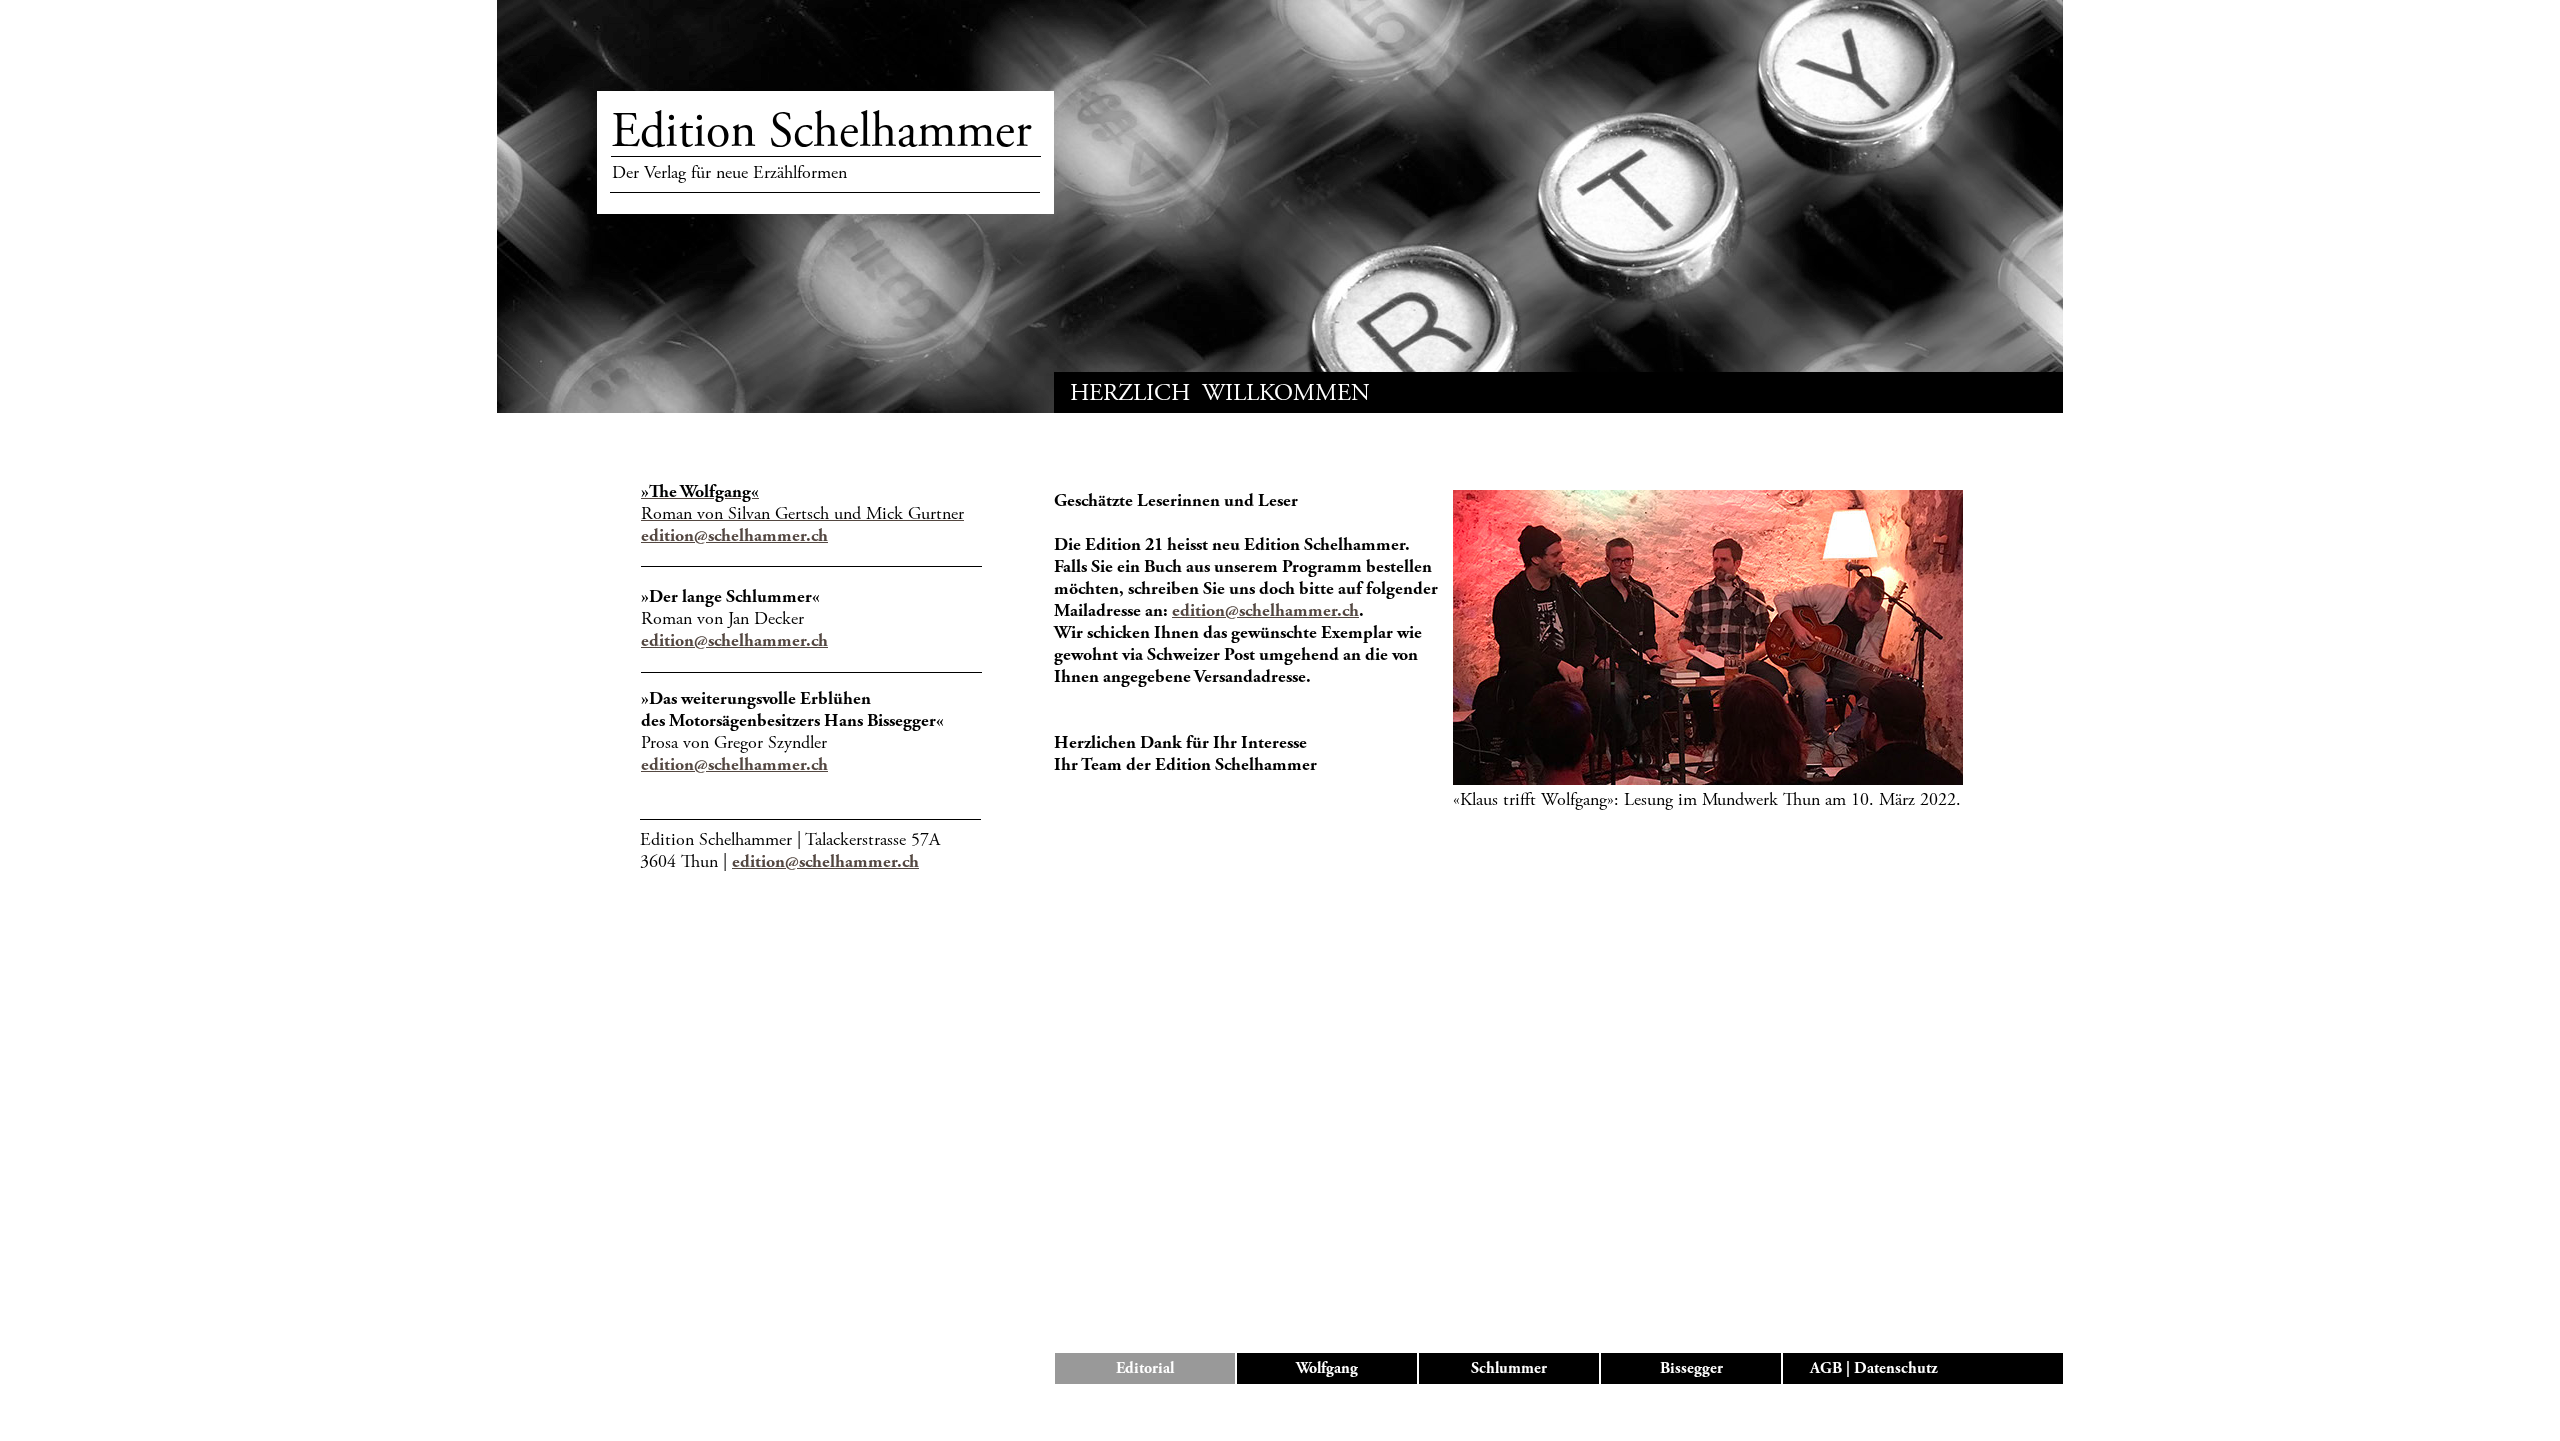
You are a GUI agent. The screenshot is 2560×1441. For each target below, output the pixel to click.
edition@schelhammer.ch (734, 535)
